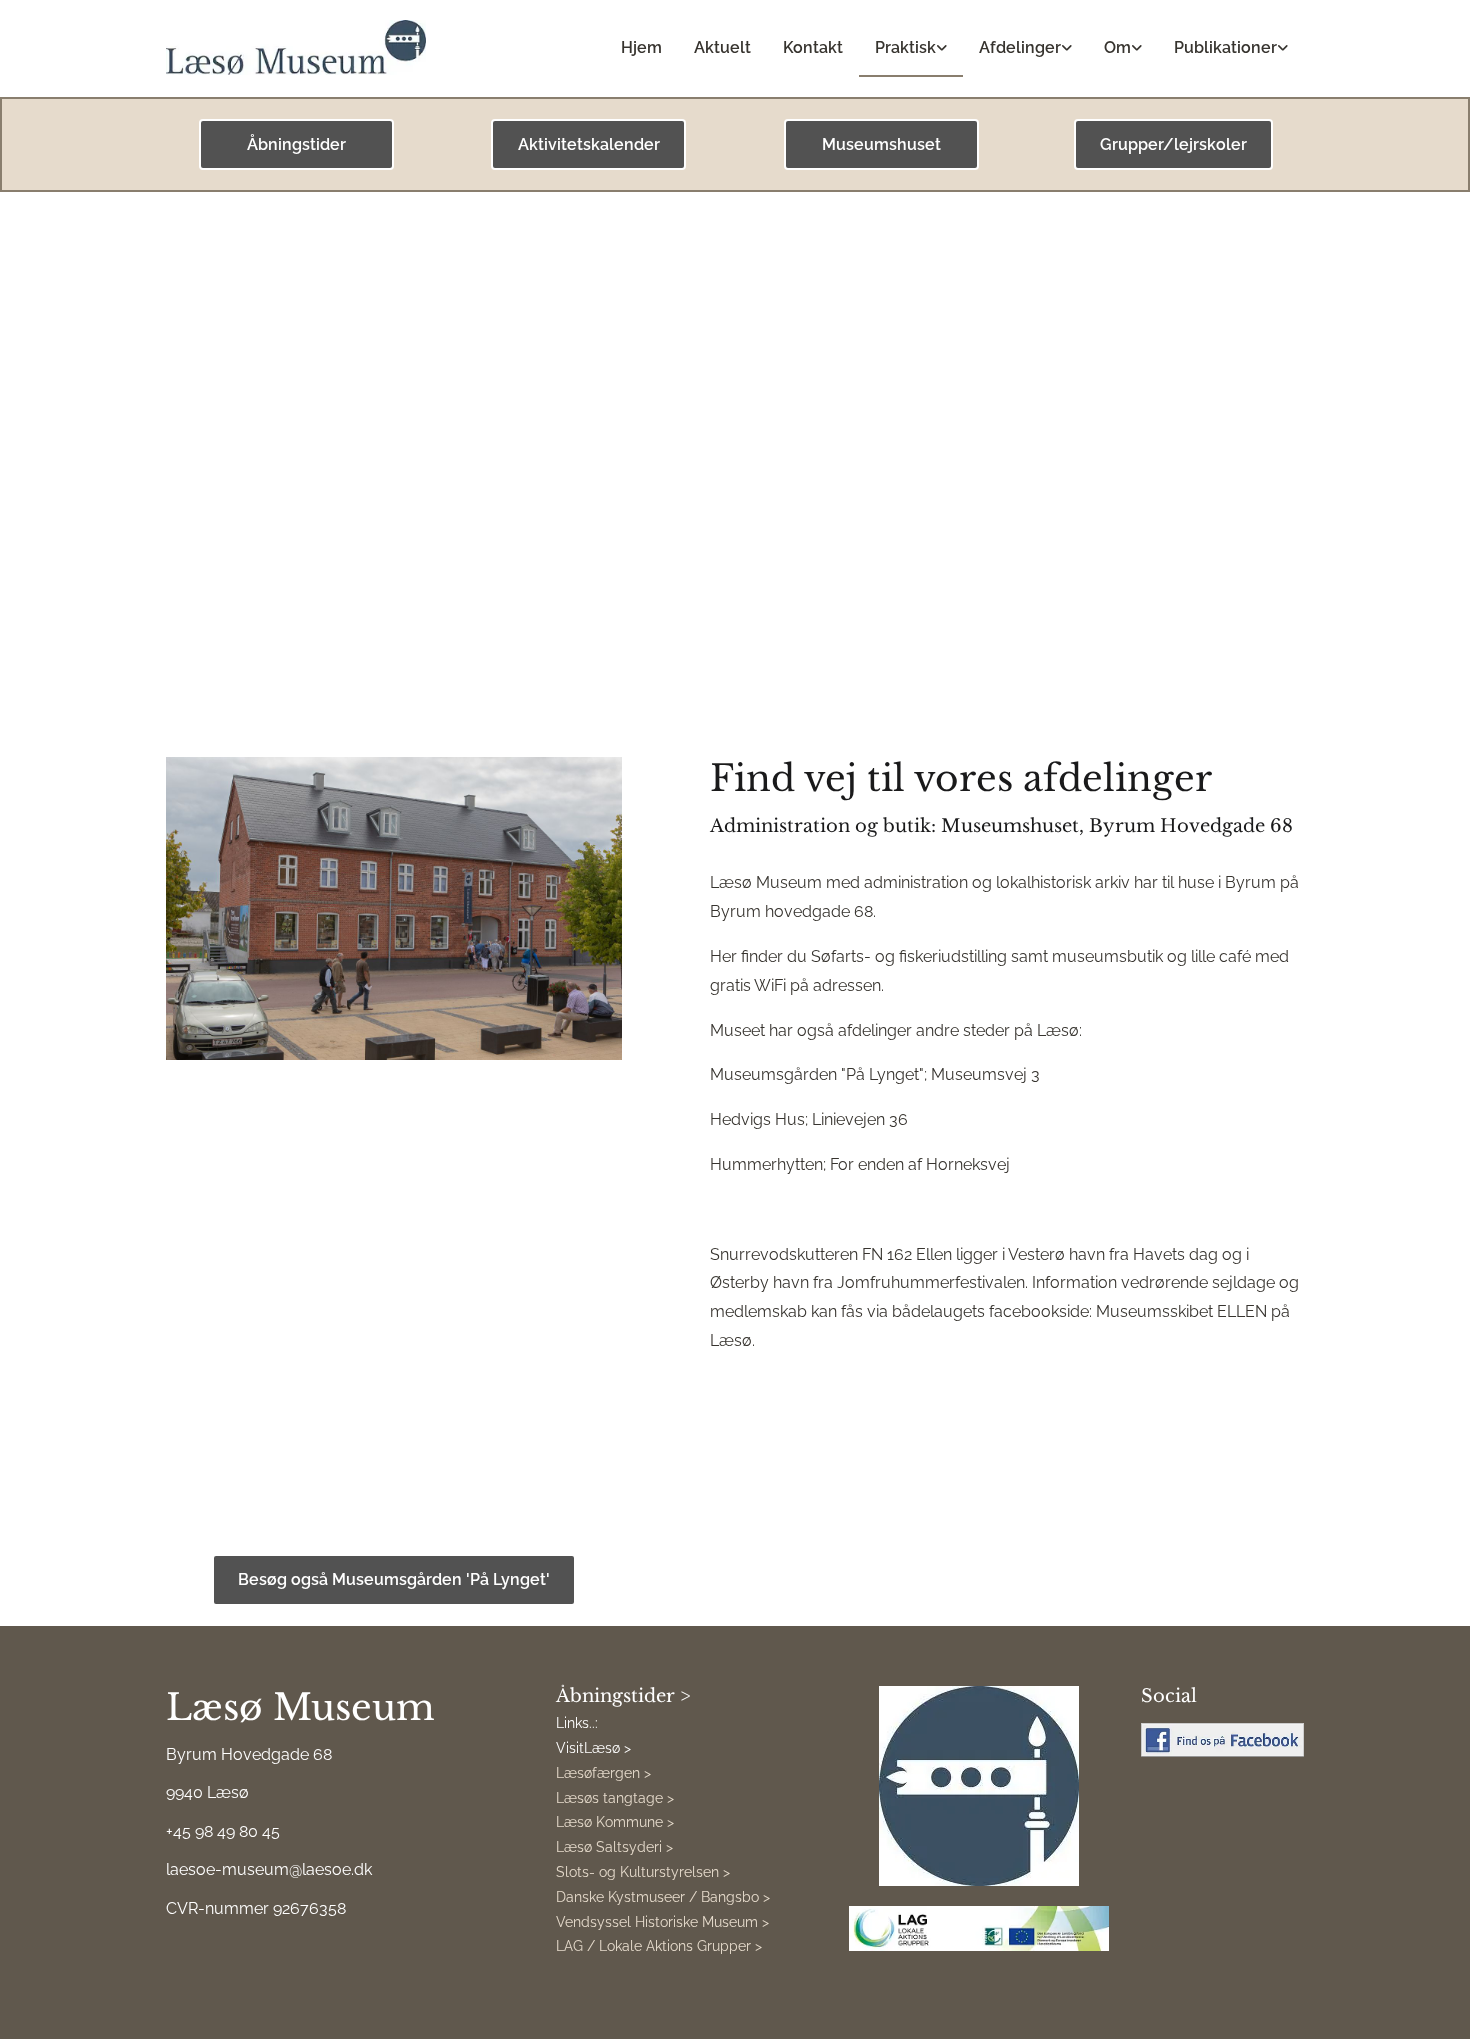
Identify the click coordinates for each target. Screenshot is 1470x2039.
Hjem (641, 47)
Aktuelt (722, 47)
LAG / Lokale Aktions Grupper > (659, 1946)
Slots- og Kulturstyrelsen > (643, 1872)
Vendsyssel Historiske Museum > (662, 1922)
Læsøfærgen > (603, 1773)
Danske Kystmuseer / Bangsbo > (663, 1897)
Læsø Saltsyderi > (614, 1847)
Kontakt (813, 47)
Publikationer (1225, 47)
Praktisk (905, 47)
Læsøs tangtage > (615, 1798)
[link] (911, 48)
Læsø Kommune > (615, 1822)
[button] (296, 144)
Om (1117, 47)
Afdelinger (1020, 47)
